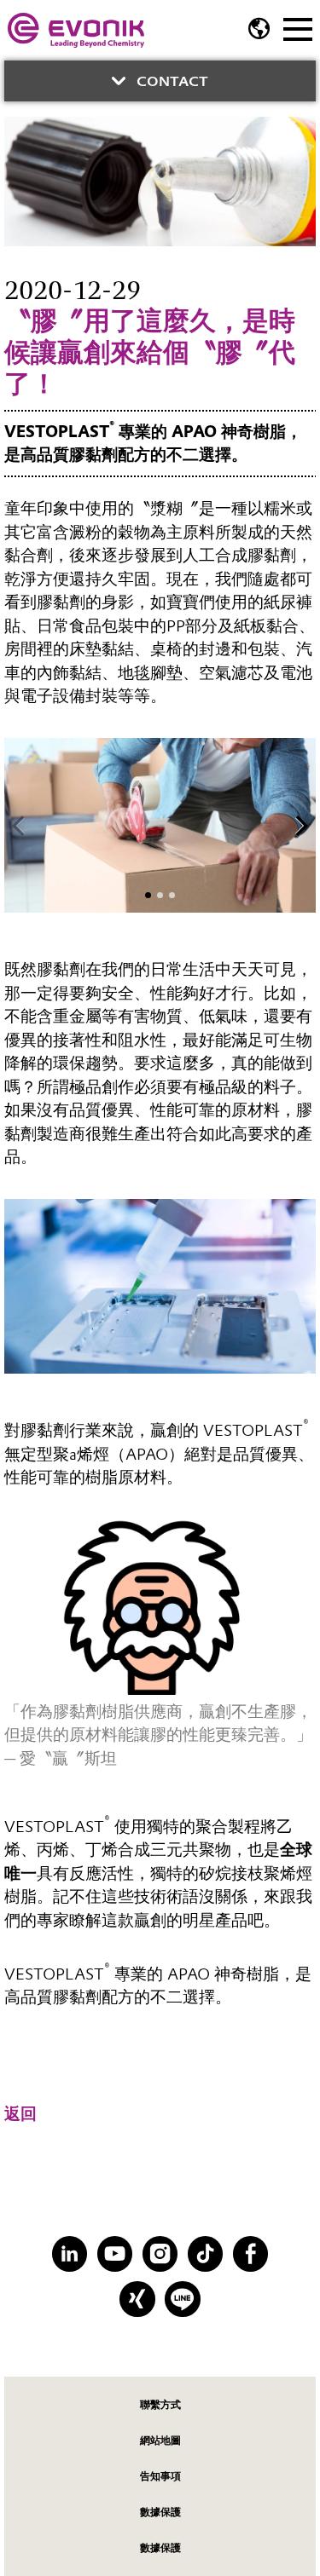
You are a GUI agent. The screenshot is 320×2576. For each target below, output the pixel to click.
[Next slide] (301, 826)
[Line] (182, 2299)
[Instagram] (160, 2253)
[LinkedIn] (70, 2253)
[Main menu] (298, 27)
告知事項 (160, 2476)
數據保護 (160, 2512)
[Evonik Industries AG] (76, 30)
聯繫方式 (160, 2404)
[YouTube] (115, 2253)
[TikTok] (205, 2253)
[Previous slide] (19, 826)
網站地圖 (160, 2440)
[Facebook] (250, 2253)
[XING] (137, 2299)
